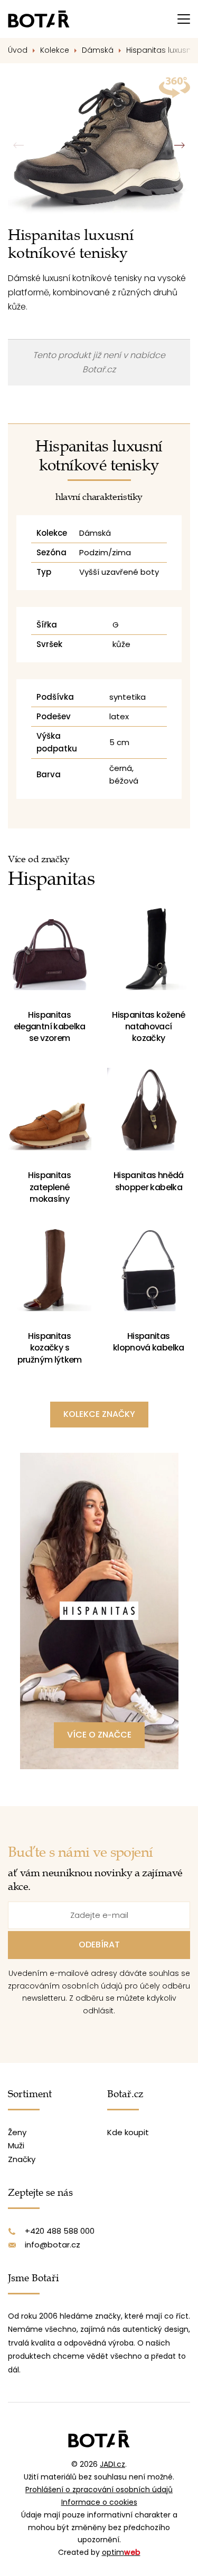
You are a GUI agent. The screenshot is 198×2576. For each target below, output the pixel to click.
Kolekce (55, 50)
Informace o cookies (99, 2502)
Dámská (98, 50)
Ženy (17, 2132)
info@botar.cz (53, 2245)
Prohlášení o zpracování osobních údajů (99, 2490)
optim (121, 2552)
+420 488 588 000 (60, 2231)
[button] (179, 145)
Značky (22, 2159)
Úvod (18, 50)
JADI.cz (112, 2464)
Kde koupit (128, 2132)
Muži (16, 2145)
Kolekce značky (99, 1414)
